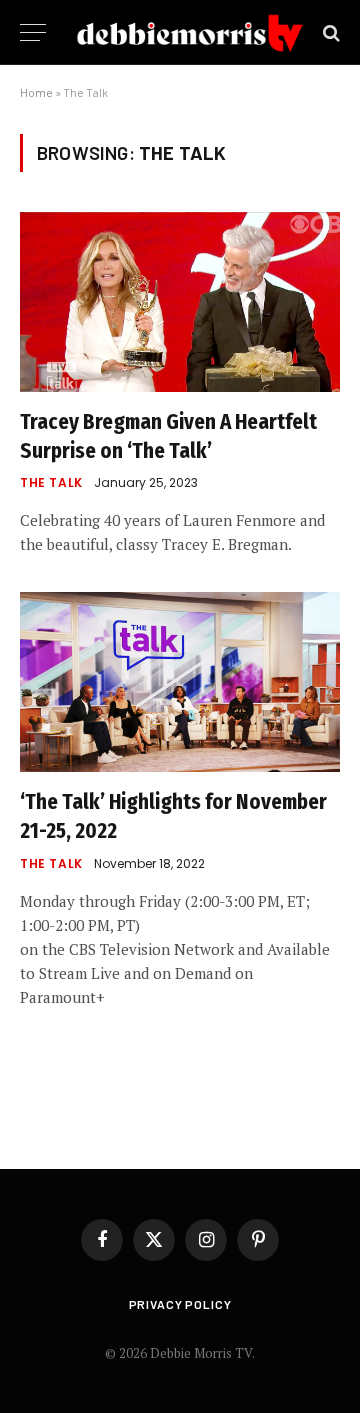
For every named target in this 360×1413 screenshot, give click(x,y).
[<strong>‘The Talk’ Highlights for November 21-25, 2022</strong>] (180, 682)
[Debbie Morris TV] (190, 32)
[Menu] (33, 32)
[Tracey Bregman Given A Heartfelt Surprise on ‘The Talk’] (180, 302)
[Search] (329, 32)
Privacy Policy (180, 1304)
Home (36, 92)
